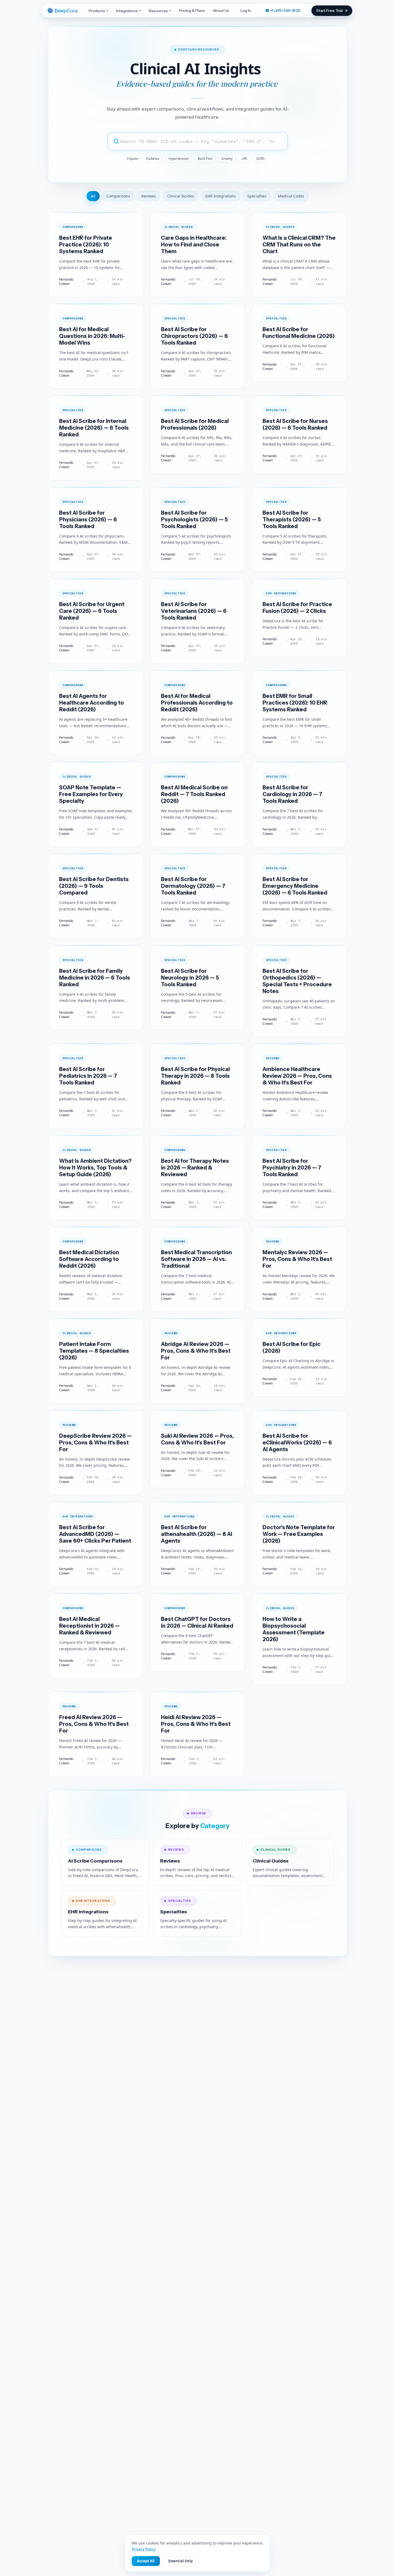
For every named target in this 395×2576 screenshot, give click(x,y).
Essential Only (180, 2561)
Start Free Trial (329, 10)
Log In (246, 10)
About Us (221, 10)
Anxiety (227, 159)
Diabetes (153, 159)
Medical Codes (291, 196)
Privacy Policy (144, 2549)
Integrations (127, 11)
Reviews (149, 196)
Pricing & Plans (192, 10)
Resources (158, 11)
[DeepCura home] (64, 11)
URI (244, 159)
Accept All (146, 2561)
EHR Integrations (221, 196)
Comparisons (118, 196)
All (93, 196)
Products (97, 11)
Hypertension (179, 159)
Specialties (257, 196)
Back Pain (205, 159)
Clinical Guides (181, 196)
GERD (260, 159)
